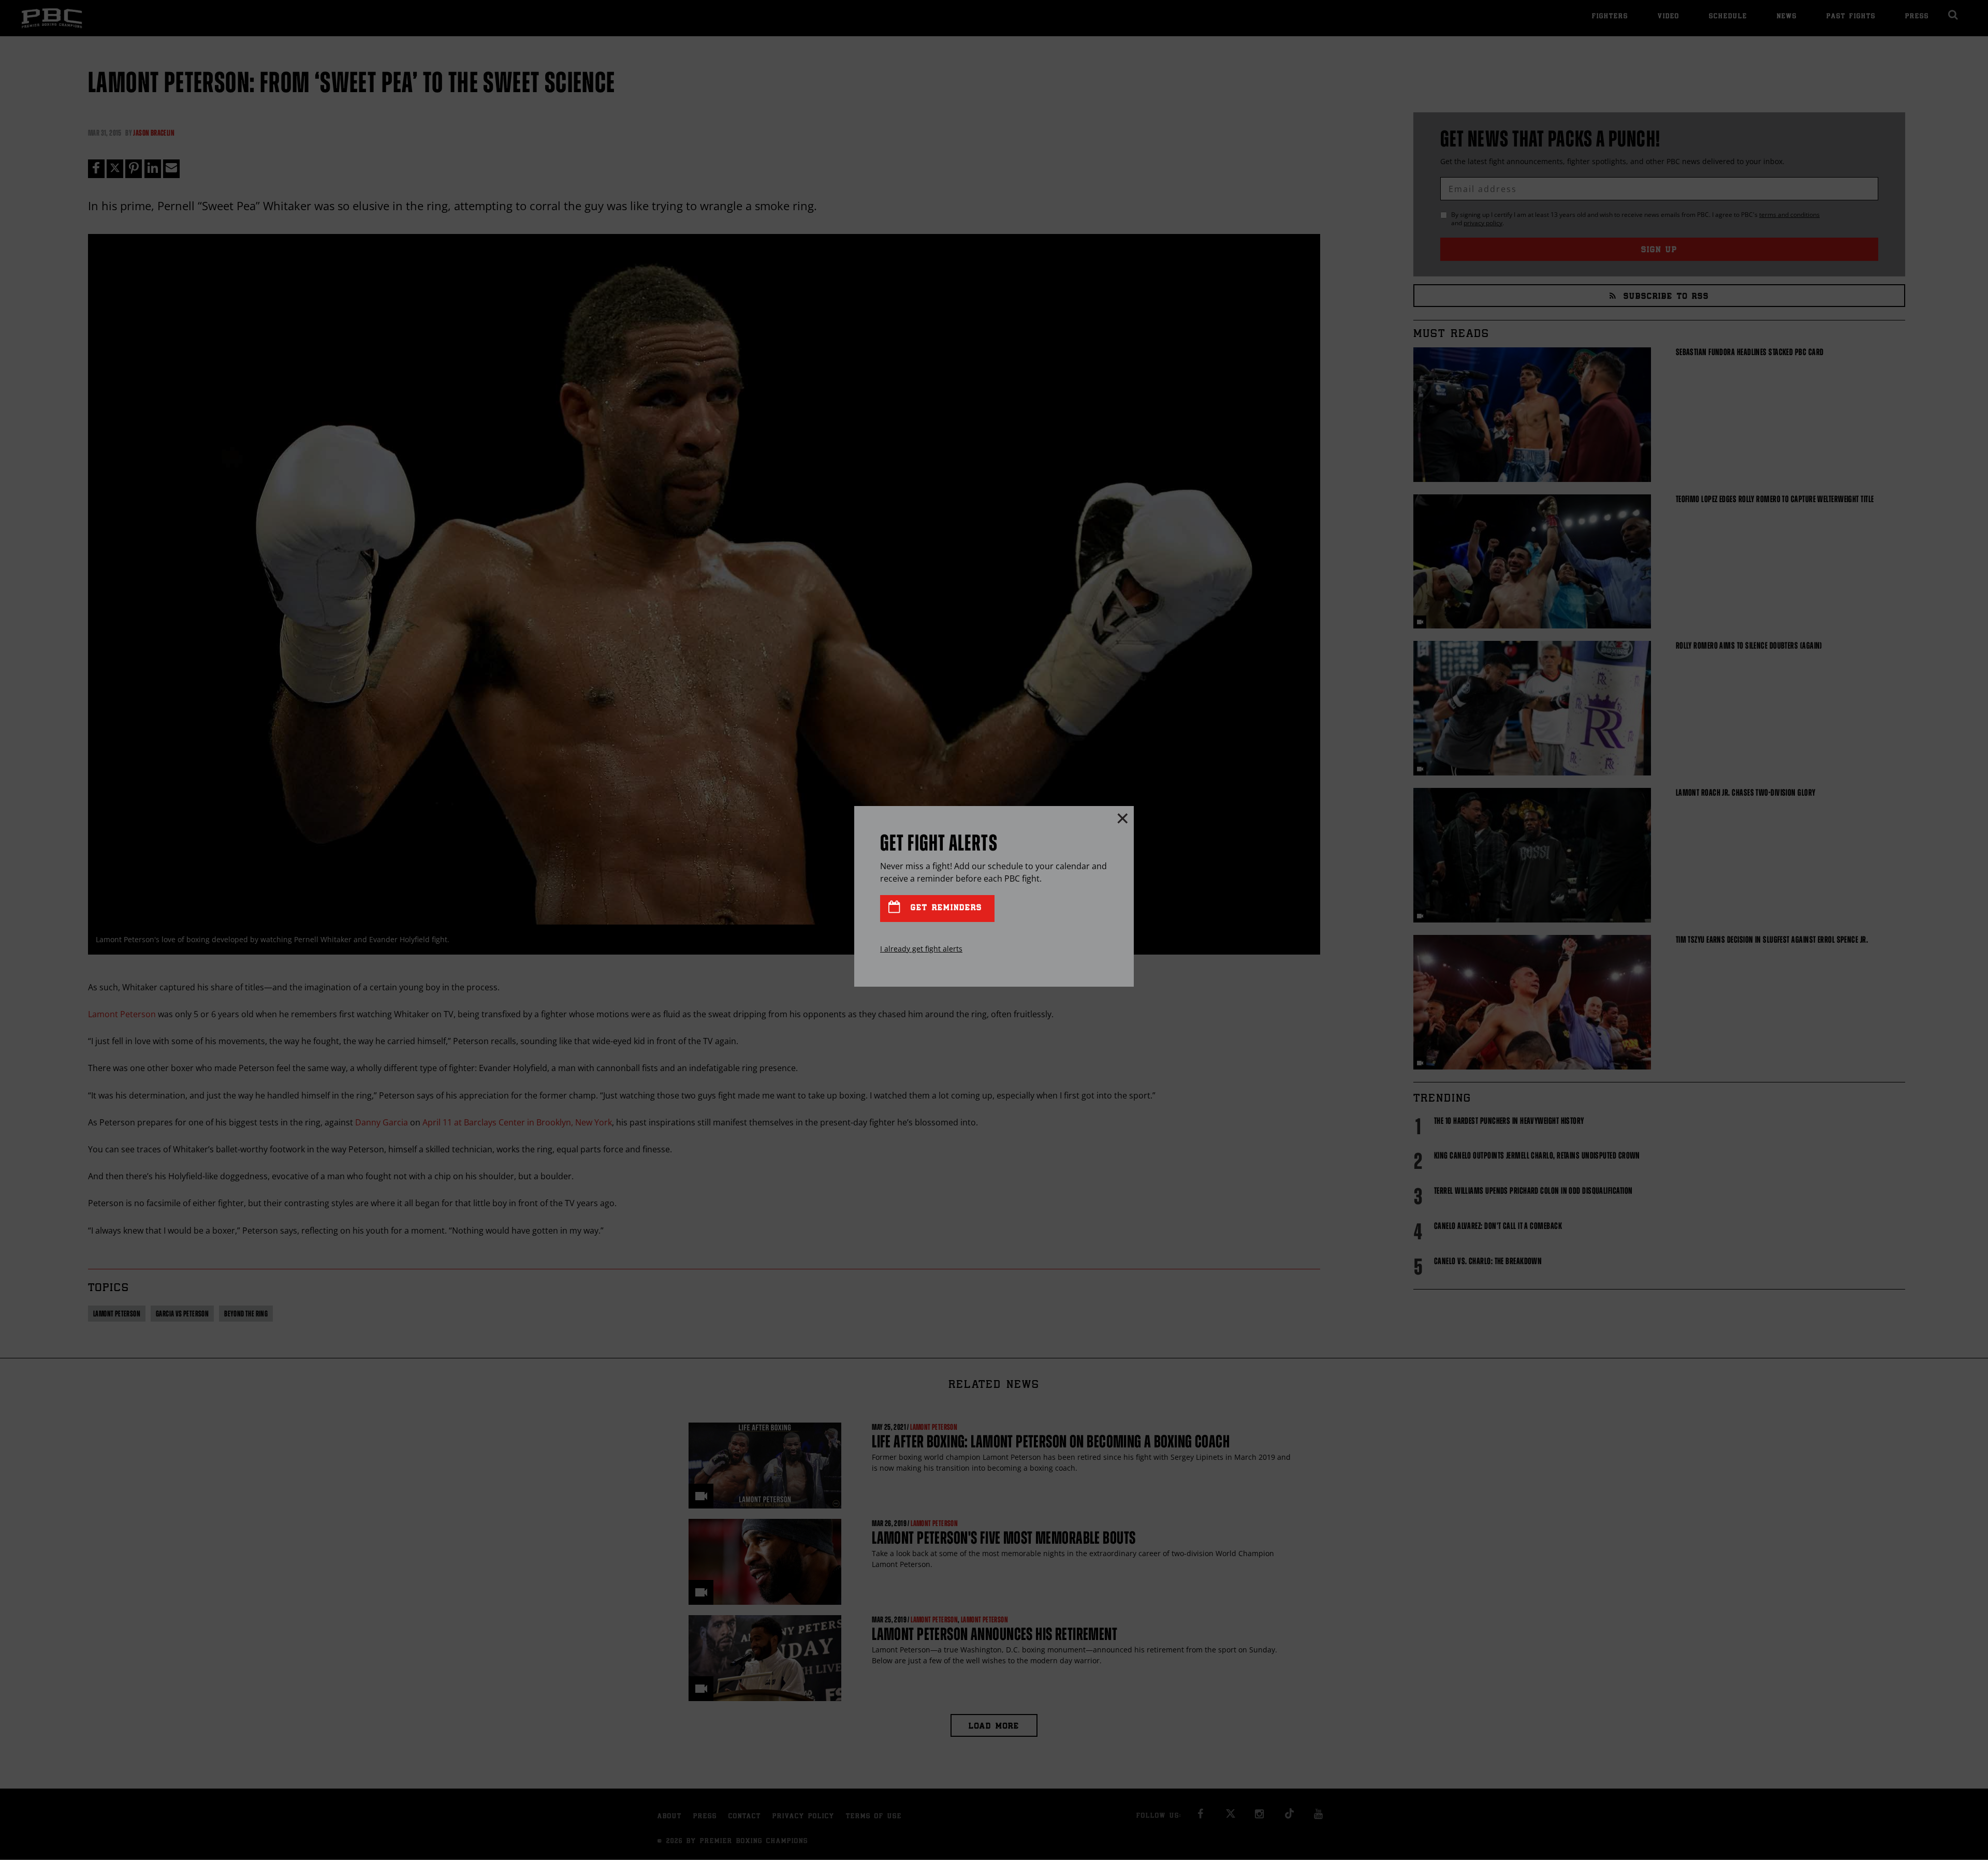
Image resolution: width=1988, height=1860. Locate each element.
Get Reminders (944, 908)
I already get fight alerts (921, 949)
